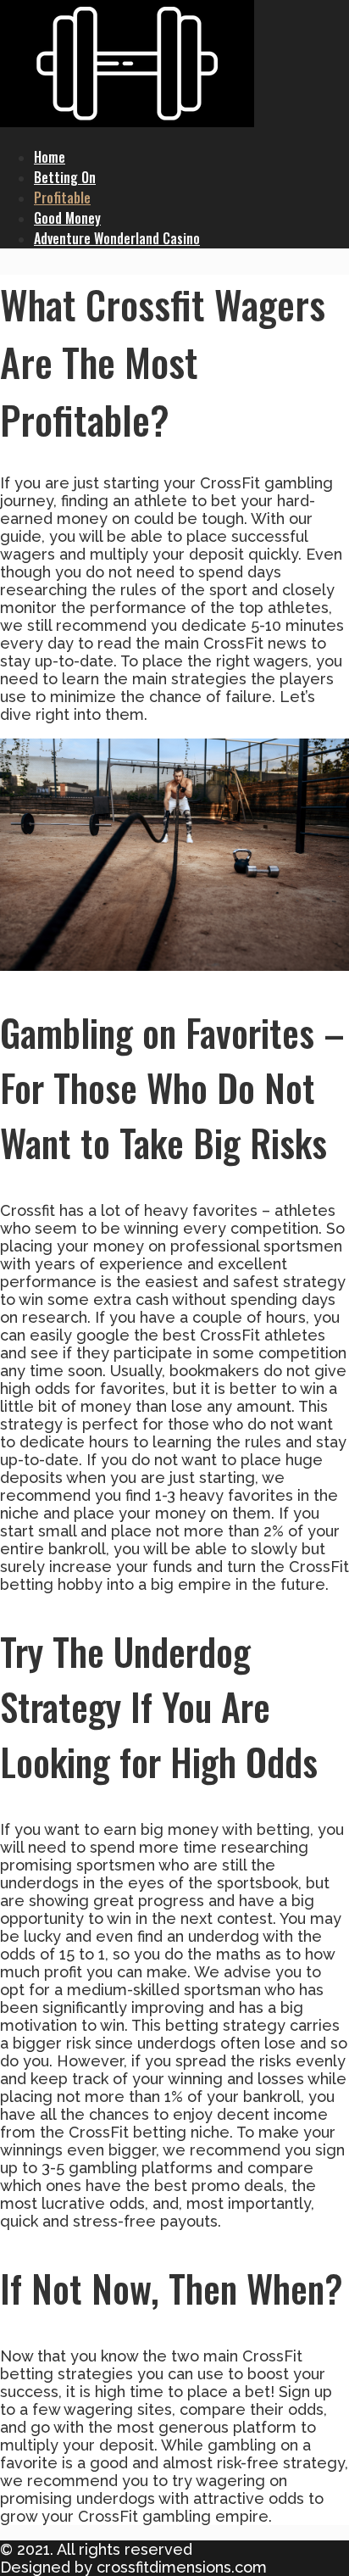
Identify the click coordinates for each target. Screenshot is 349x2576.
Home (50, 157)
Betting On (65, 177)
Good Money (67, 218)
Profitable (62, 198)
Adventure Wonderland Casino (117, 238)
